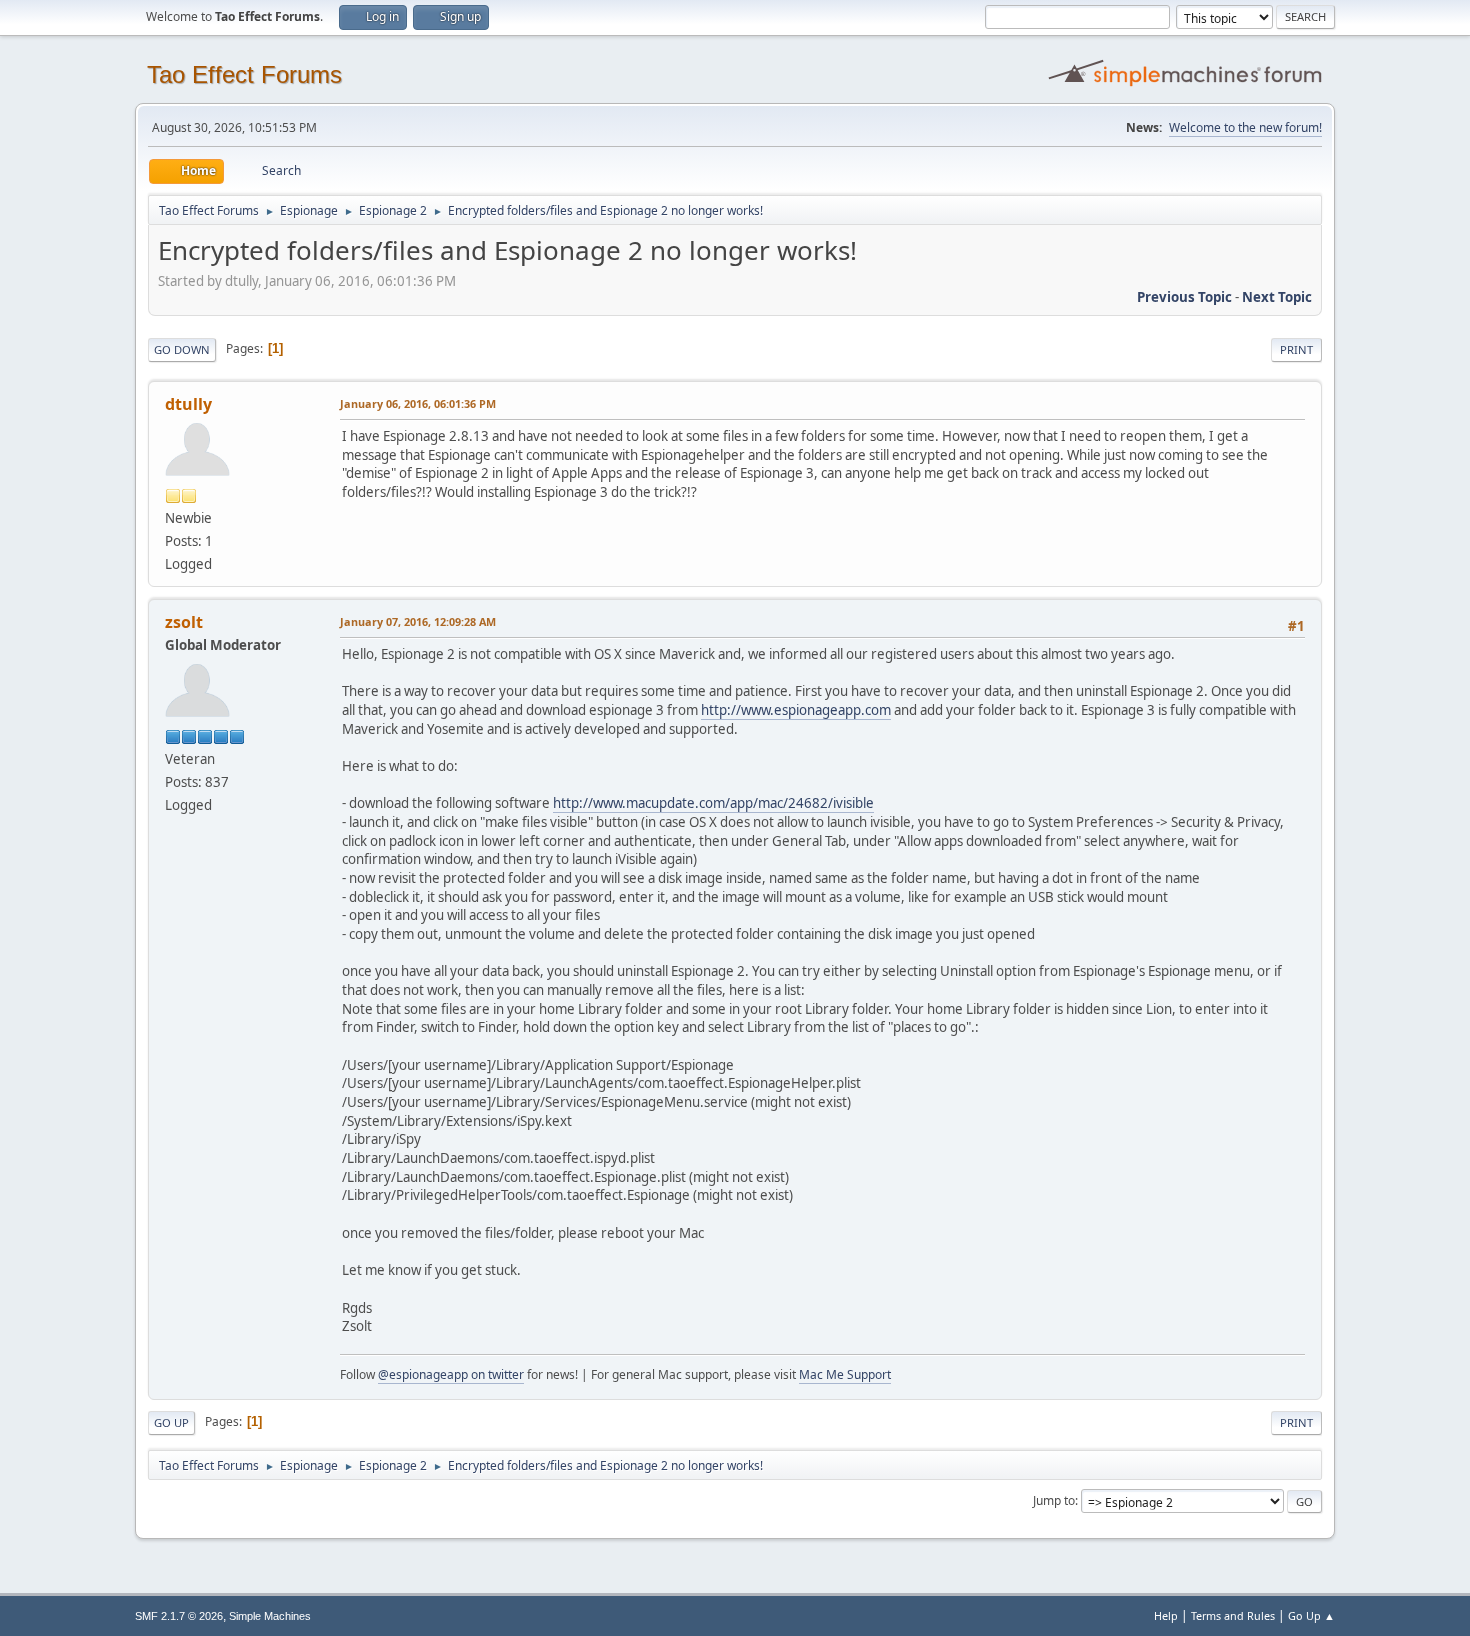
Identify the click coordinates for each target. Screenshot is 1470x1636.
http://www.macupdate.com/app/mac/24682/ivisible (713, 803)
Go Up (171, 1422)
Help (1166, 1615)
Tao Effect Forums (244, 74)
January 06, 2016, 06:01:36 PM (418, 403)
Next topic (1277, 297)
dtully (188, 404)
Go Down (182, 349)
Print (1296, 349)
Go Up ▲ (1311, 1615)
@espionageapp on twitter (451, 1374)
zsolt (184, 622)
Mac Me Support (845, 1374)
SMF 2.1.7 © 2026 (179, 1616)
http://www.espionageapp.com (796, 710)
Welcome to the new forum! (1245, 127)
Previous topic (1184, 297)
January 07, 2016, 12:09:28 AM (418, 621)
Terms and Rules (1233, 1615)
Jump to (1054, 1500)
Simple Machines (270, 1616)
